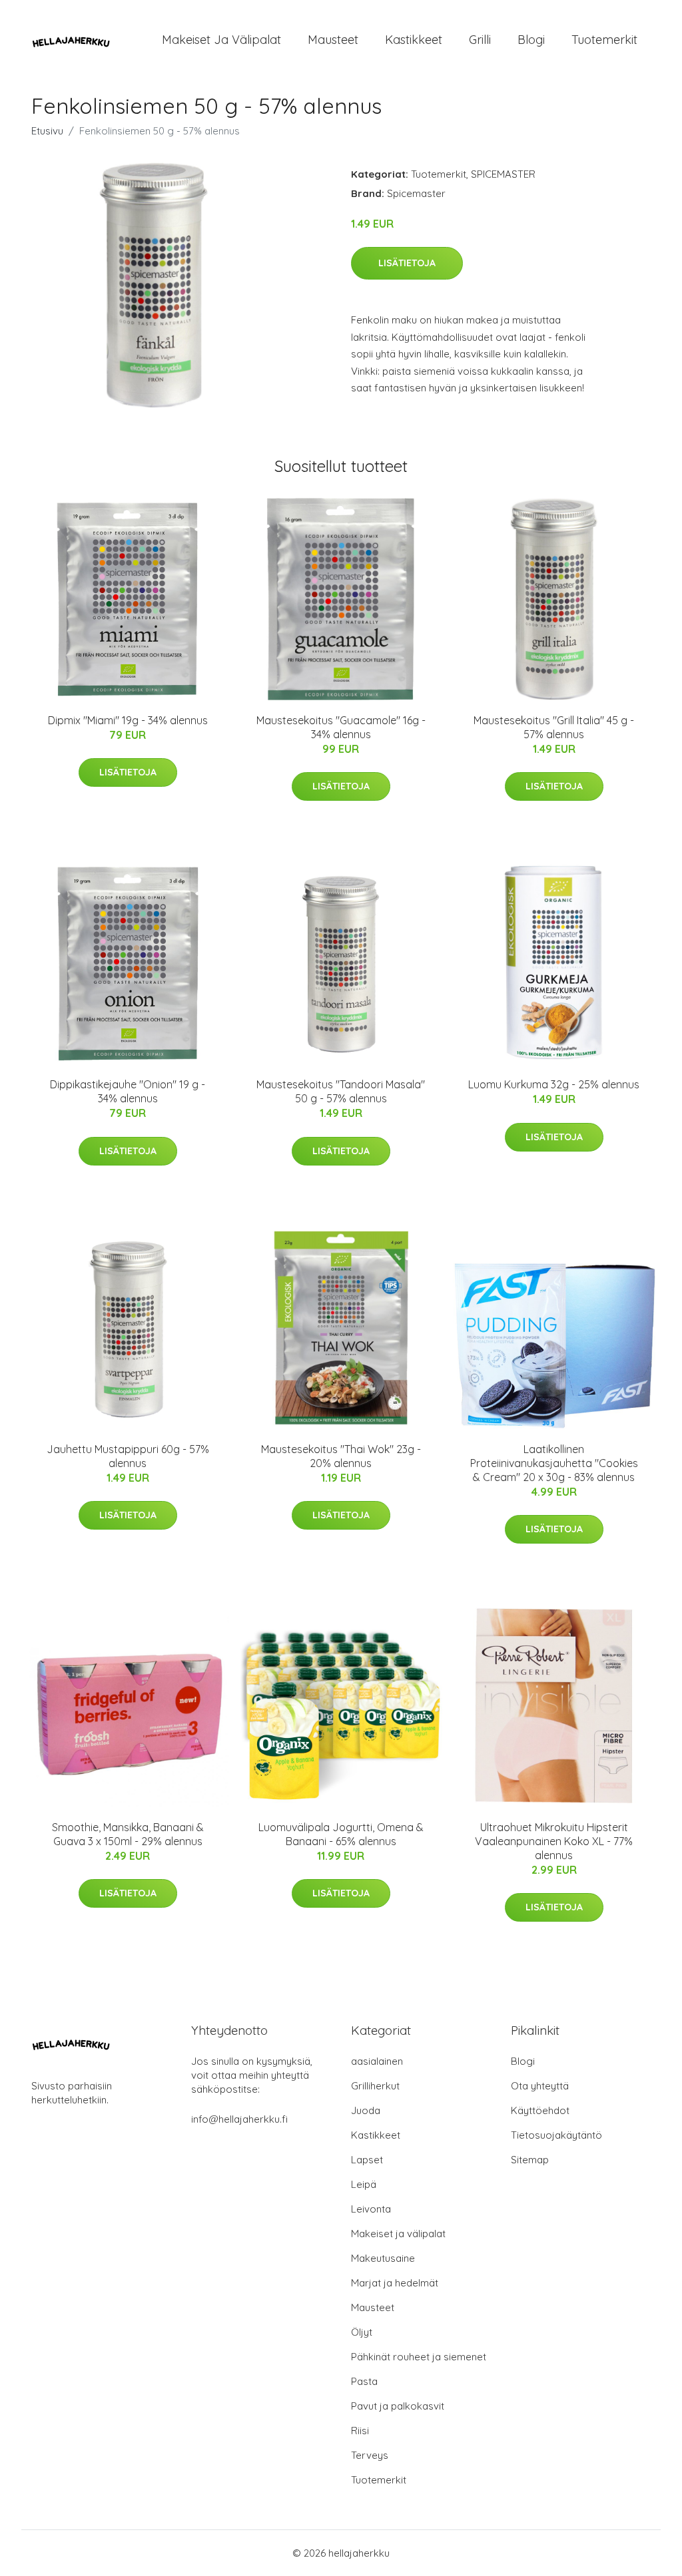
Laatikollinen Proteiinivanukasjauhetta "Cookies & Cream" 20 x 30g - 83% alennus (554, 1463)
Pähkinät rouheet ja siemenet (419, 2357)
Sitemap (530, 2160)
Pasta (364, 2381)
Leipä (364, 2184)
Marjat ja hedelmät (395, 2283)
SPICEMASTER (503, 174)
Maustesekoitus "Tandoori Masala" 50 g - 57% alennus (341, 1091)
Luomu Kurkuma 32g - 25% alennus (554, 1084)
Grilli (480, 40)
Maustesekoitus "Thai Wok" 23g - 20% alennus (341, 1456)
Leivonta (371, 2209)
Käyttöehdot (540, 2110)
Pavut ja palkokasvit (398, 2406)
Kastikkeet (414, 40)
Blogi (531, 40)
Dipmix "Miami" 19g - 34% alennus (128, 720)
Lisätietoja (407, 263)
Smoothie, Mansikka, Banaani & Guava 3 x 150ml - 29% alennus (128, 1834)
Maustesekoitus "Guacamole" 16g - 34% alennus (341, 727)
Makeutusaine (383, 2258)
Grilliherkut (375, 2086)
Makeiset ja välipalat (221, 40)
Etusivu (47, 131)
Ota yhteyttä (540, 2086)
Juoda (366, 2110)
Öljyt (362, 2332)
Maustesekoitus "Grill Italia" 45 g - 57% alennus (554, 727)
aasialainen (377, 2061)
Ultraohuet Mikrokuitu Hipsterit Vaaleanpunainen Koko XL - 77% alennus (554, 1841)
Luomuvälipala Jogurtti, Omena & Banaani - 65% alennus (341, 1834)
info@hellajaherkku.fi (239, 2119)
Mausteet (333, 40)
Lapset (367, 2160)
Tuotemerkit (604, 40)
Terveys (370, 2455)
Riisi (360, 2431)
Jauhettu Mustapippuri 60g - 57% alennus (128, 1456)
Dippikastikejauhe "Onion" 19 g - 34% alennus (128, 1091)
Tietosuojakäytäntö (556, 2135)
